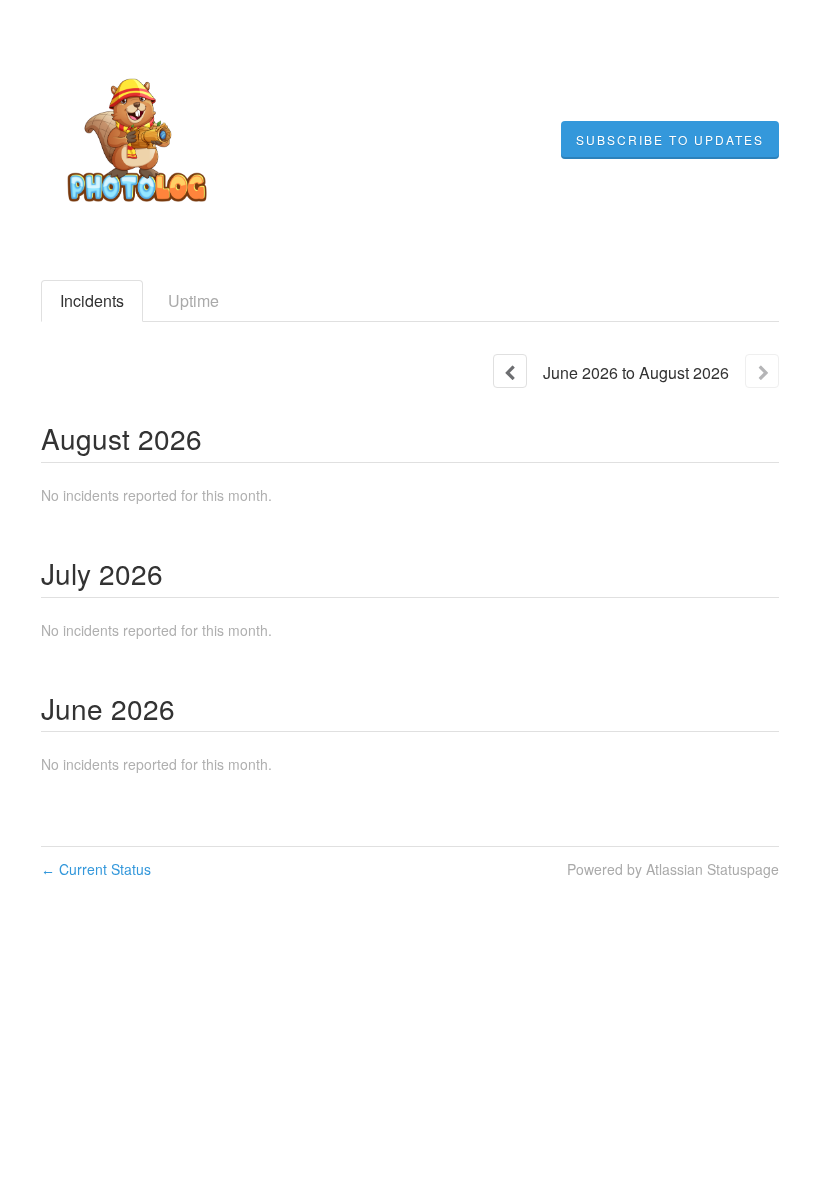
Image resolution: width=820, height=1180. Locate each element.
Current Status (96, 869)
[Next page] (762, 371)
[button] (670, 140)
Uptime (193, 300)
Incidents (92, 300)
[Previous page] (510, 371)
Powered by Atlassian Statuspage (673, 869)
